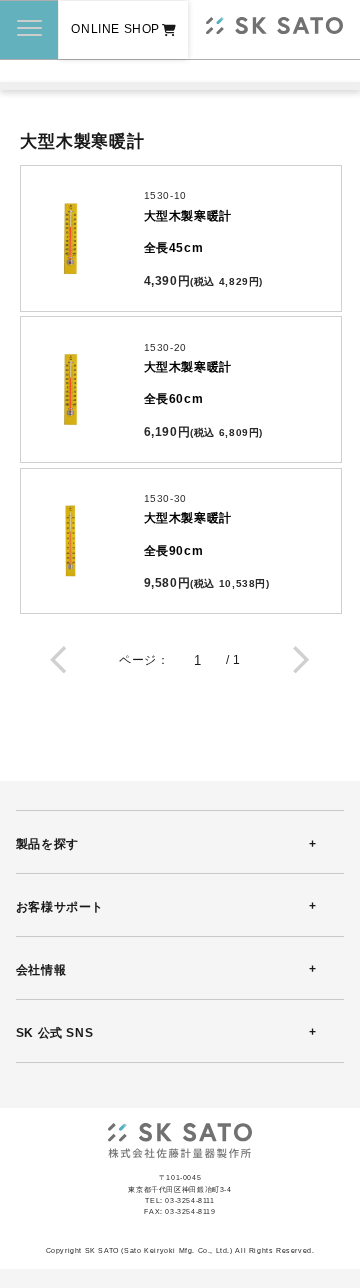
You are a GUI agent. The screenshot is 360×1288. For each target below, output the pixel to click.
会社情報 (41, 970)
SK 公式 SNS (54, 1033)
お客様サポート (60, 907)
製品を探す (47, 844)
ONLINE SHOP (115, 29)
